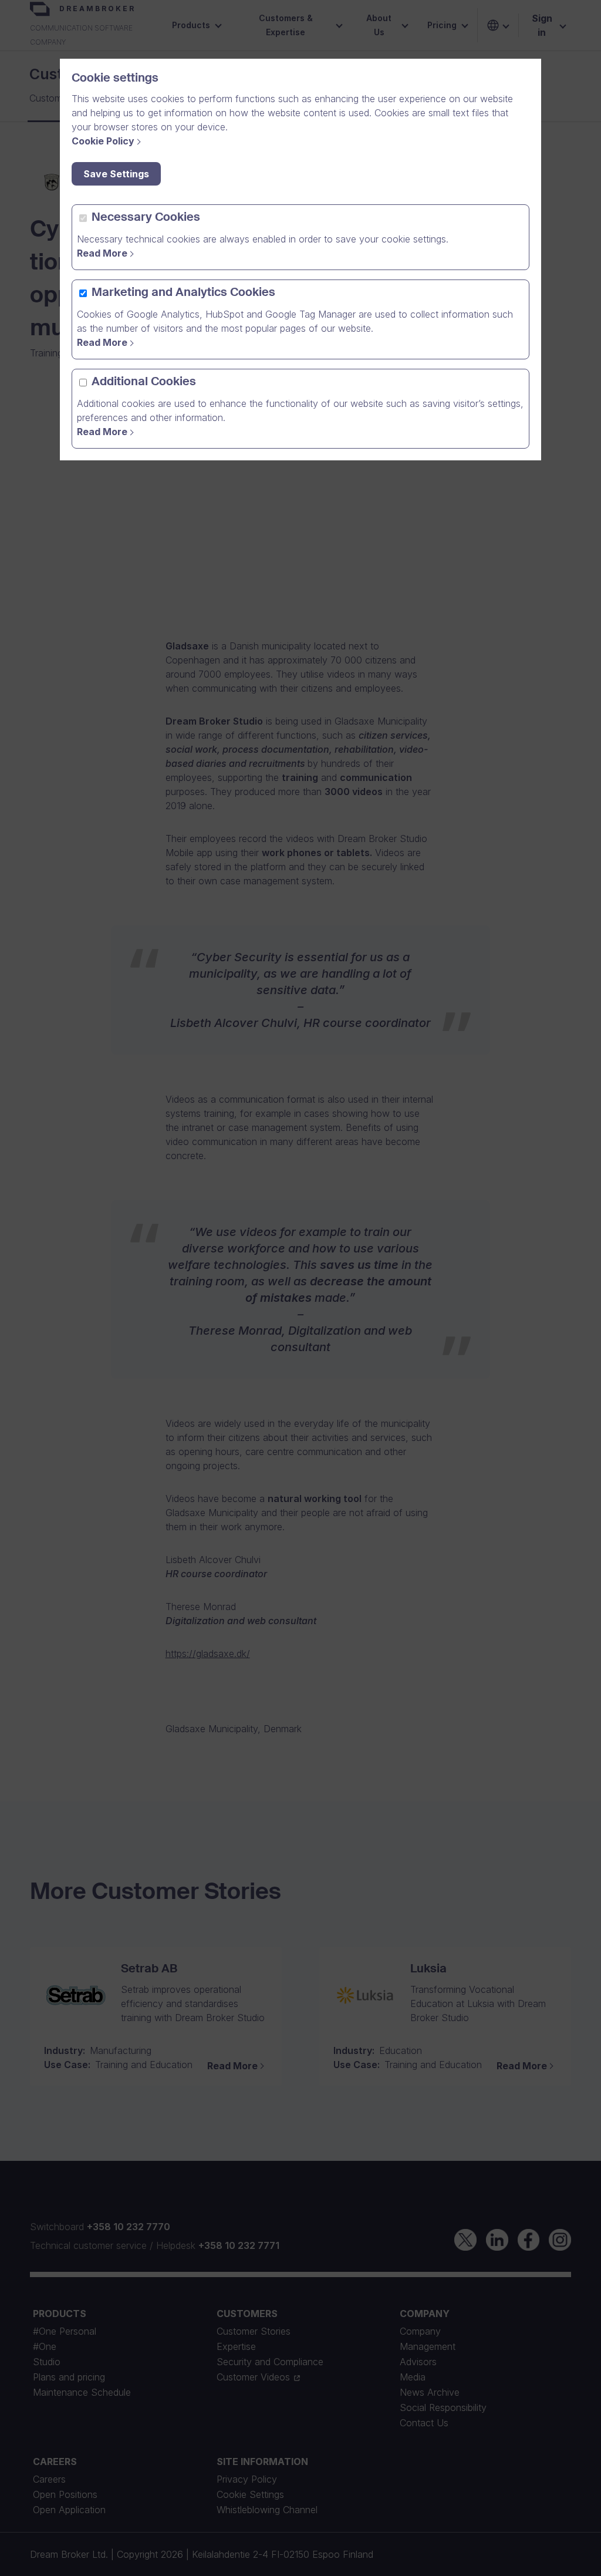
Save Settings (116, 174)
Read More (102, 253)
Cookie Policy (103, 141)
